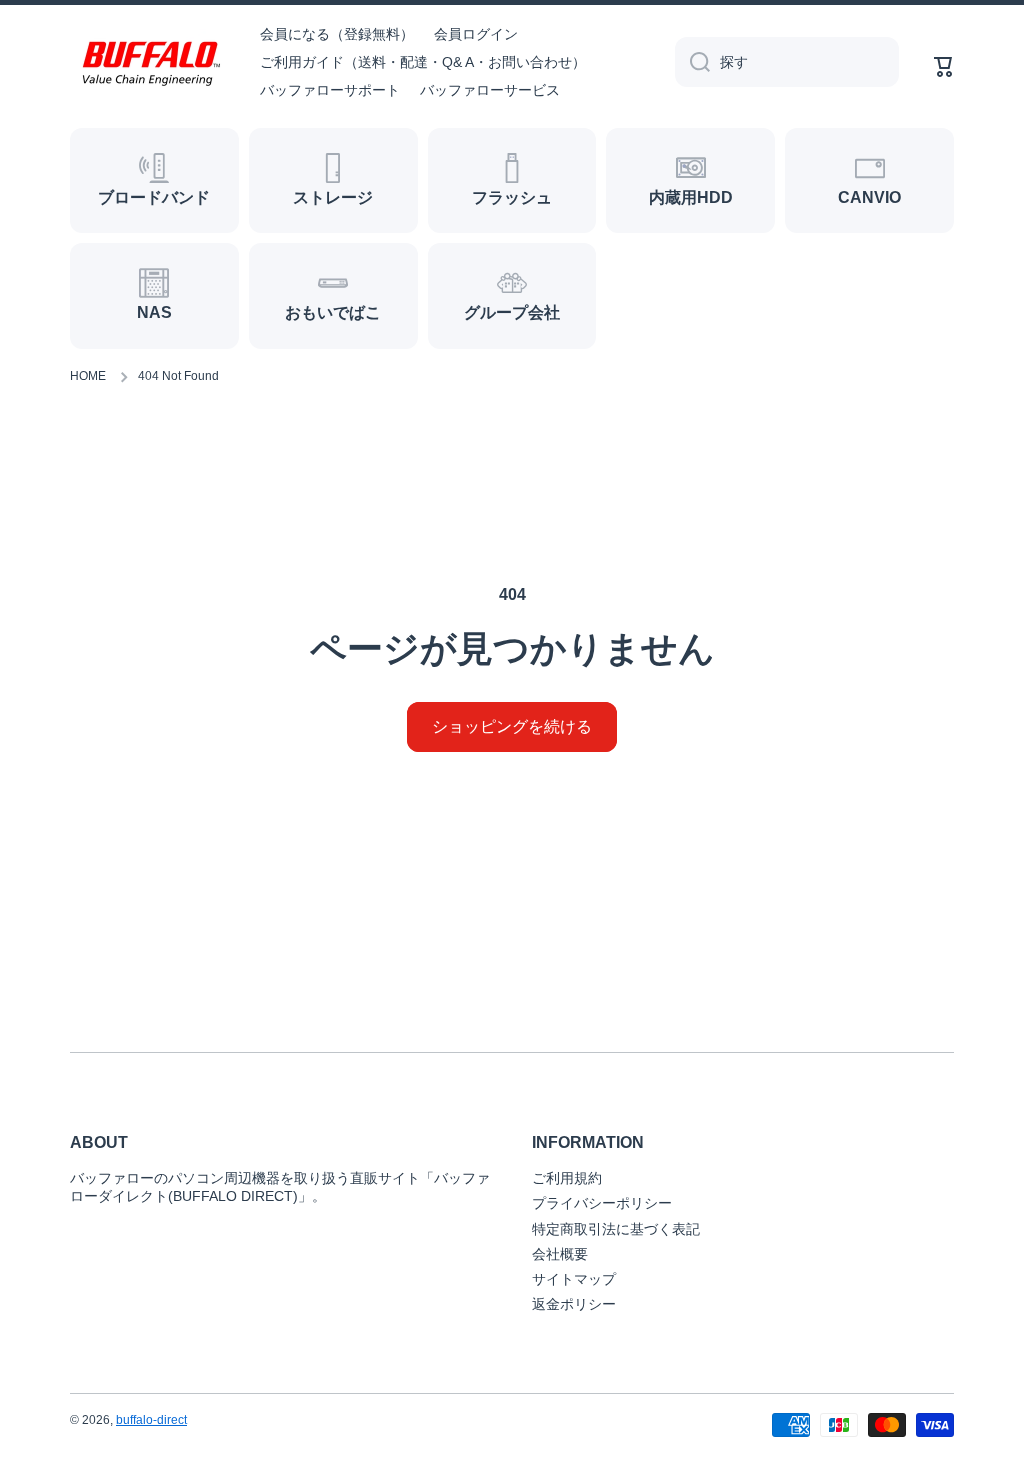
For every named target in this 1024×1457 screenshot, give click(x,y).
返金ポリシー (574, 1304)
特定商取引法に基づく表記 (616, 1229)
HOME (88, 376)
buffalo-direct (151, 1420)
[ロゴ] (150, 62)
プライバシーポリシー (602, 1203)
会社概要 (560, 1254)
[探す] (692, 62)
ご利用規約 (567, 1178)
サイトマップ (574, 1279)
